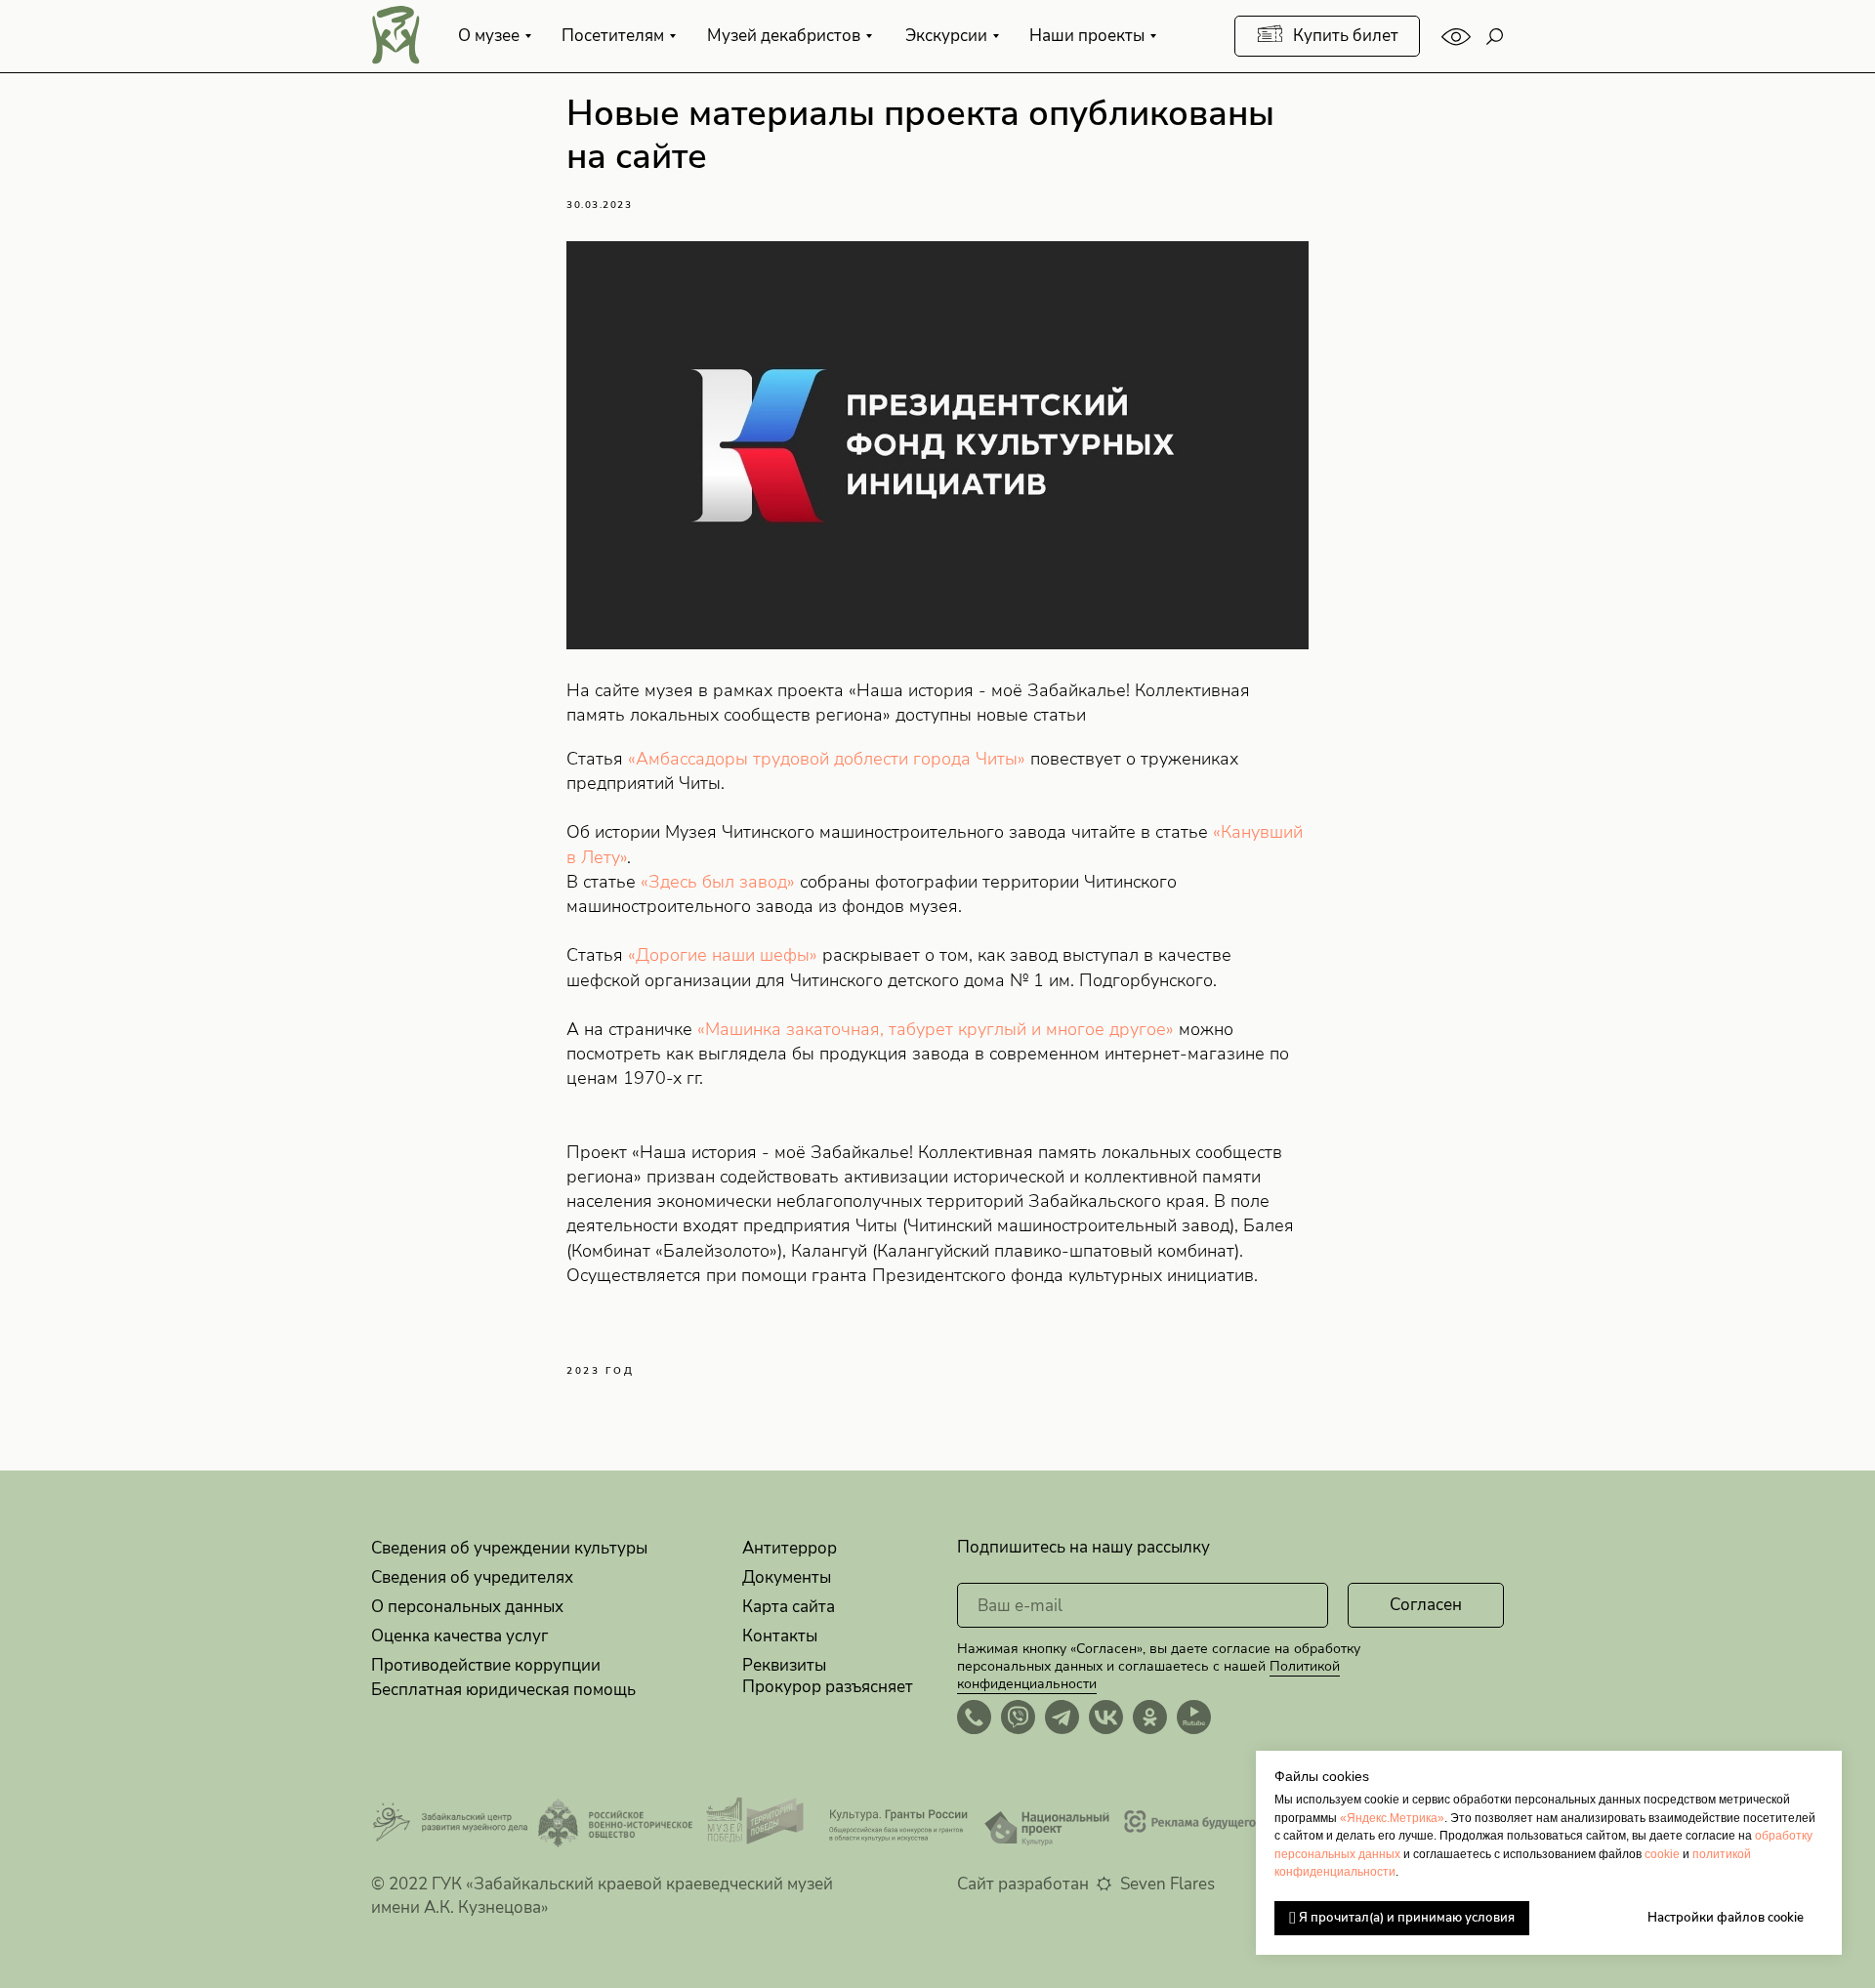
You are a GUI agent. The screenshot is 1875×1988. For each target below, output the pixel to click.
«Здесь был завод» (718, 882)
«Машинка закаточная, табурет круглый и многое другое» (933, 1029)
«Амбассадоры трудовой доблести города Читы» (827, 759)
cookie (1662, 1854)
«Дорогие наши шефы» (723, 955)
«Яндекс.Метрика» (1392, 1818)
